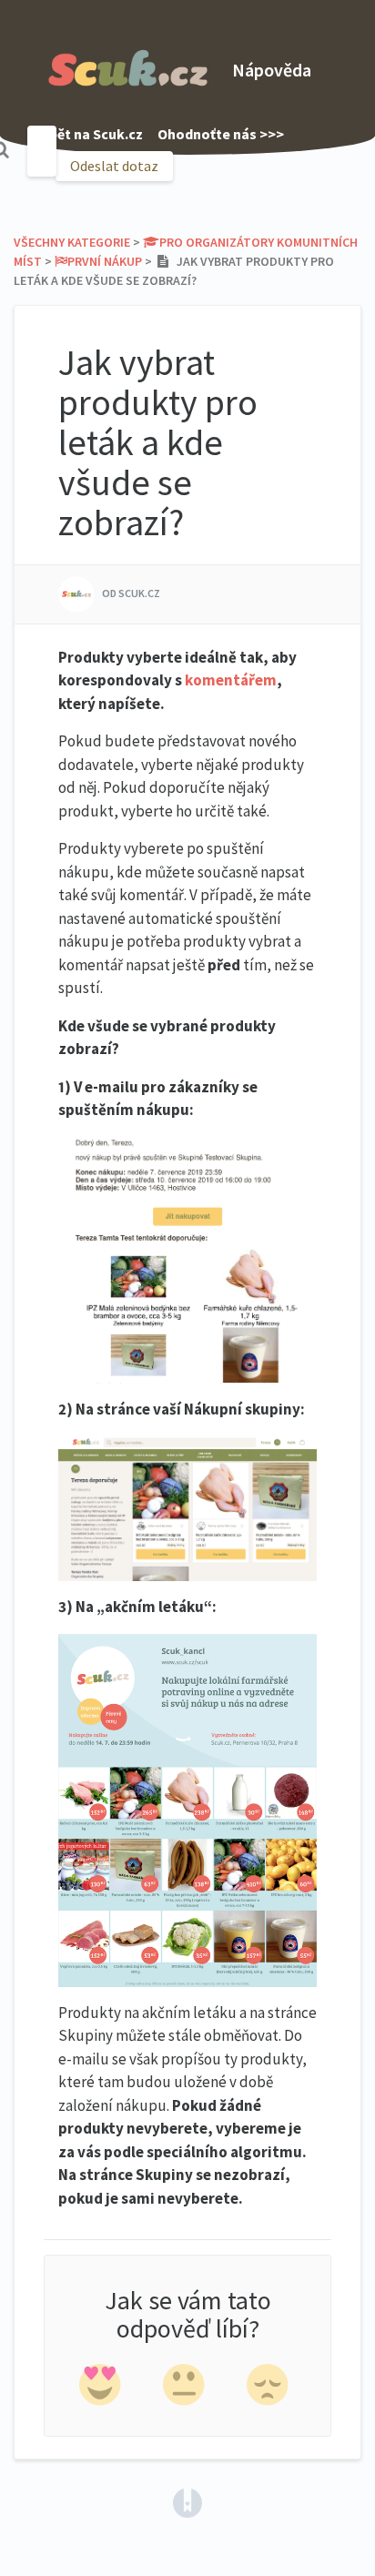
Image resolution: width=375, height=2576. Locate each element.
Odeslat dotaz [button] (114, 166)
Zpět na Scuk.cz (92, 134)
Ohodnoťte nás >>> (221, 134)
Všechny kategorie (72, 242)
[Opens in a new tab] (187, 2501)
